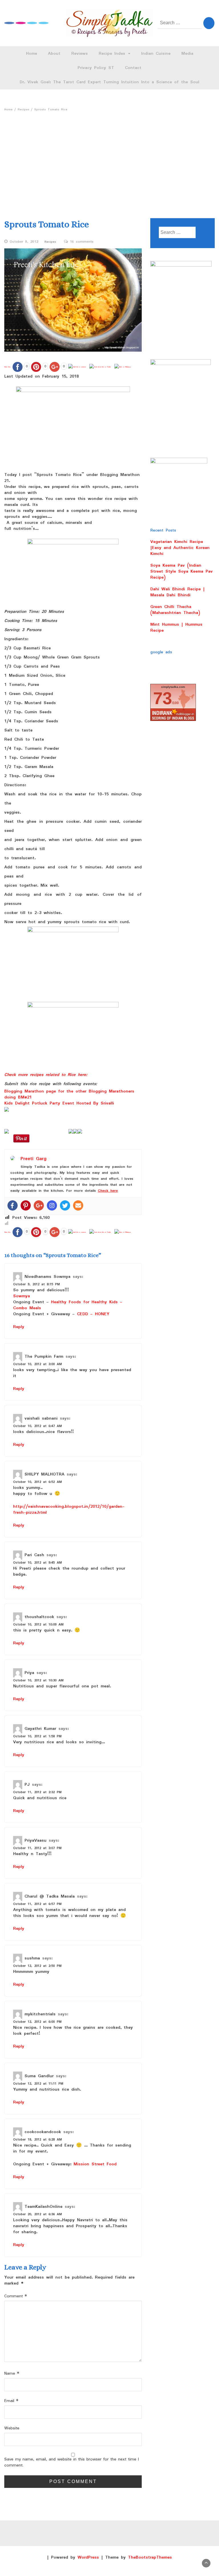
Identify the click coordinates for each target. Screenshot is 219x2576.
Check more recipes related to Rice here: (46, 1075)
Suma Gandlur (39, 2076)
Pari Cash (34, 1555)
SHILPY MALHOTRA (44, 1474)
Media (187, 54)
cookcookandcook (43, 2132)
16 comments (82, 242)
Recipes (50, 242)
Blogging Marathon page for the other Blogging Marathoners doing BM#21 (69, 1094)
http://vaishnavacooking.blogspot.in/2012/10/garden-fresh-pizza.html (69, 1510)
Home (32, 54)
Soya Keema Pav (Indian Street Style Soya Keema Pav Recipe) (182, 571)
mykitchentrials (40, 2014)
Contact (133, 68)
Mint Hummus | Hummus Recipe (176, 628)
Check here (108, 1191)
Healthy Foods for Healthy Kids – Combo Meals (68, 1305)
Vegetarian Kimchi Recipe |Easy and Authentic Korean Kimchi (180, 548)
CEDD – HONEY (93, 1314)
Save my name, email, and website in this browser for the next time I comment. (72, 2462)
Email (11, 2401)
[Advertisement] (109, 157)
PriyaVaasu (36, 1840)
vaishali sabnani (41, 1418)
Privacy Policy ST (96, 68)
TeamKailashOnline (43, 2206)
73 (163, 698)
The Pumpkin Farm (44, 1356)
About (54, 54)
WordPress (88, 2557)
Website (12, 2428)
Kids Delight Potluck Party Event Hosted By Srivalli (59, 1103)
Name (12, 2374)
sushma (32, 1958)
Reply (19, 1327)
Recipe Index (113, 54)
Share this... (8, 367)
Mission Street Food (95, 2164)
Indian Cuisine (156, 54)
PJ (27, 1784)
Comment (16, 2296)
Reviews (80, 54)
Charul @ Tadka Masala (50, 1896)
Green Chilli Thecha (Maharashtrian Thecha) (175, 610)
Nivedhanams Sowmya (47, 1276)
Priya (29, 1673)
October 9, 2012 (24, 242)
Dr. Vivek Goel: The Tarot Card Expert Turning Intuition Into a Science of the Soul (109, 82)
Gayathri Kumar (40, 1728)
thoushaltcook (39, 1617)
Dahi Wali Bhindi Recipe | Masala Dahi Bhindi (178, 592)
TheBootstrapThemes (150, 2557)
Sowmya (22, 1296)
